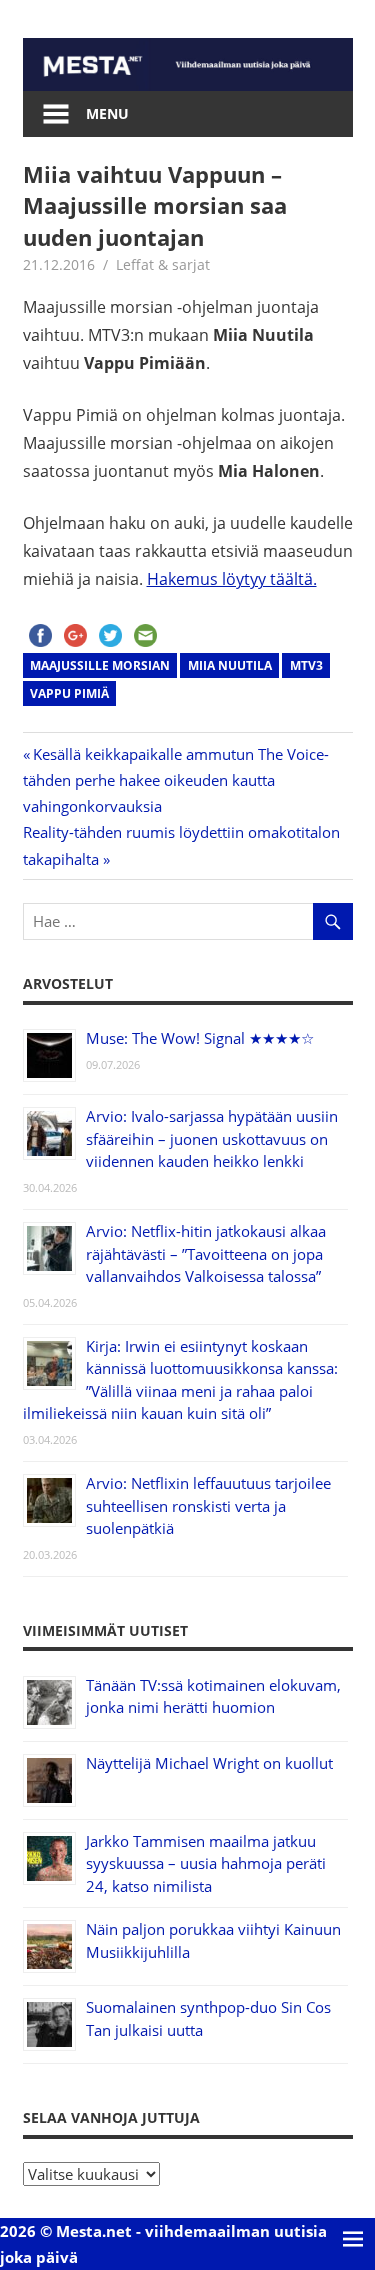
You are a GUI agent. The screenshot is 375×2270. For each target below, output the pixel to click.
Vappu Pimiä (69, 693)
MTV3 (306, 665)
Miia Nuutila (230, 665)
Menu (107, 113)
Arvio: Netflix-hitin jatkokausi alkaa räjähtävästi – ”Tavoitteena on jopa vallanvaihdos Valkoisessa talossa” (206, 1253)
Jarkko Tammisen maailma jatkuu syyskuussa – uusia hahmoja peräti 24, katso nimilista (206, 1863)
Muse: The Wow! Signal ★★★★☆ (200, 1038)
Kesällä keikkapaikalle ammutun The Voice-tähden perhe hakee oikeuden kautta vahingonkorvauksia (176, 780)
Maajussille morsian (100, 665)
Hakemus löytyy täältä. (232, 579)
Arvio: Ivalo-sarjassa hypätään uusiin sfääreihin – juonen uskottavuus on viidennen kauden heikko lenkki (212, 1138)
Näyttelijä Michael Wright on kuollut (209, 1763)
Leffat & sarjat (163, 264)
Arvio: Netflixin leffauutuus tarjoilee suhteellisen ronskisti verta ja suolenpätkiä (208, 1505)
